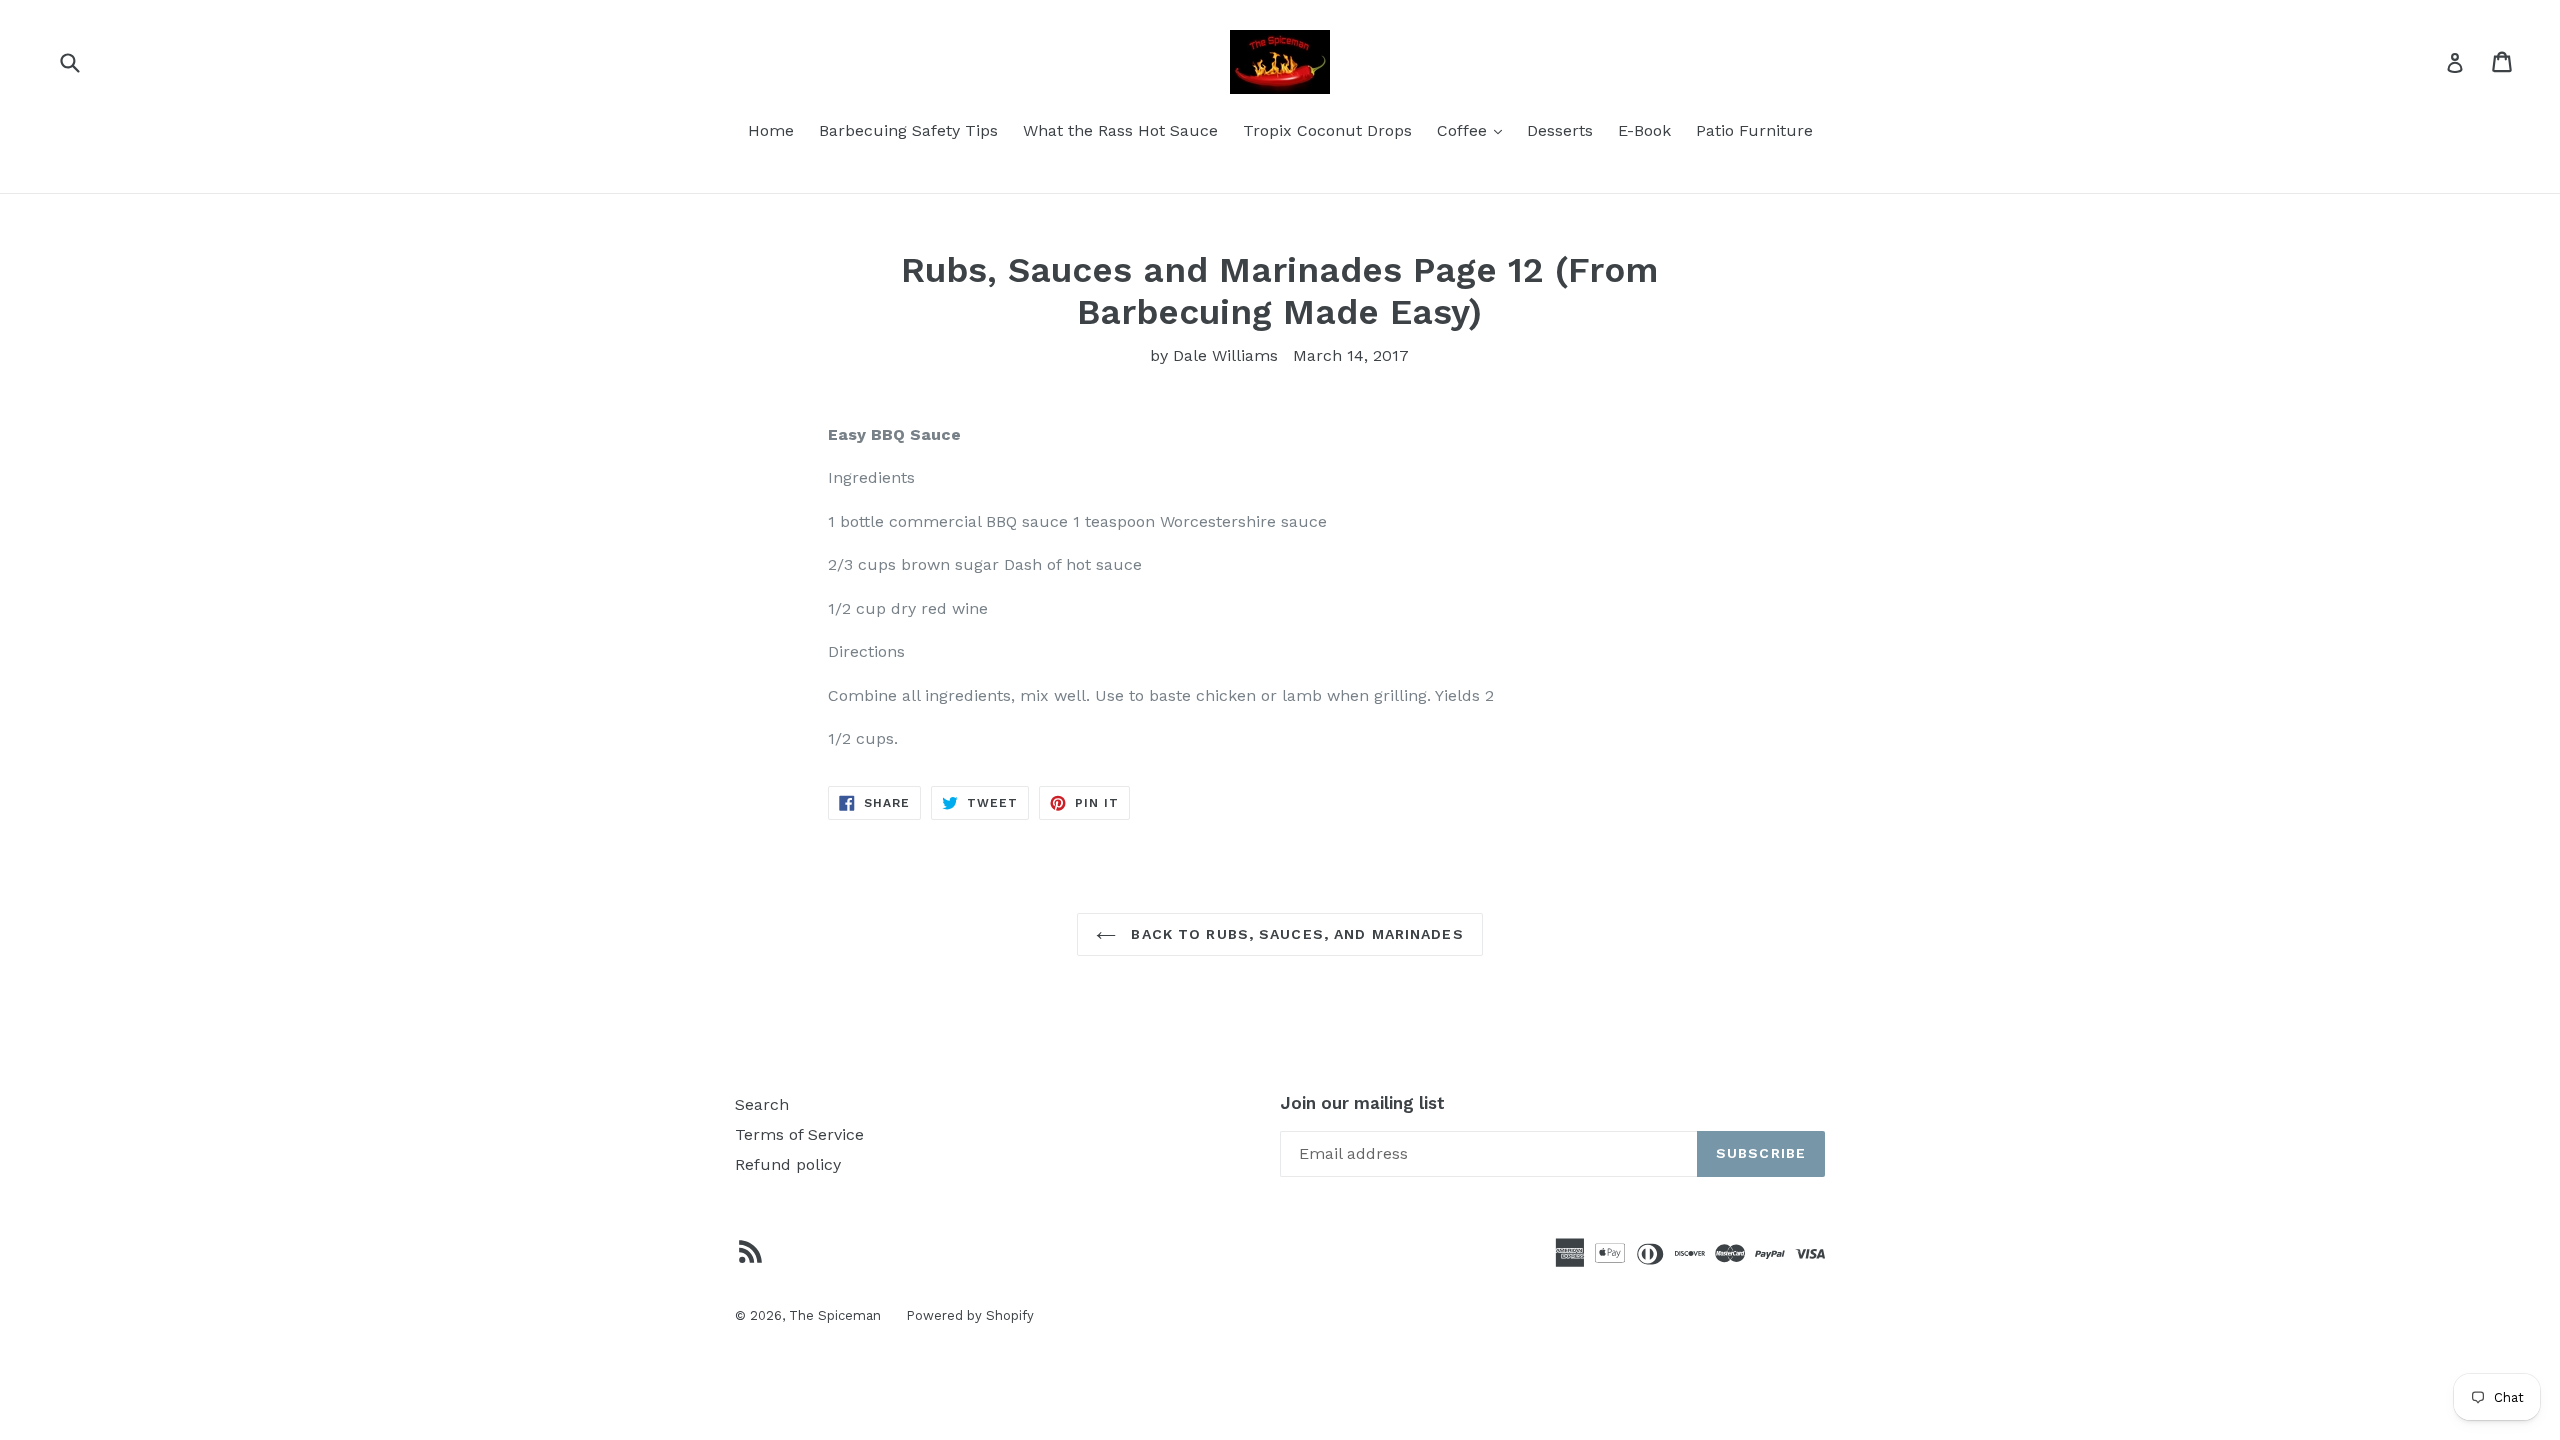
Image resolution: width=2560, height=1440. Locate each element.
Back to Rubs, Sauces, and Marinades (1294, 934)
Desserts (1560, 130)
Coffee (1474, 130)
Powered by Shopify (970, 1315)
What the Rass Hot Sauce (1120, 130)
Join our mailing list (1362, 1103)
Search (762, 1104)
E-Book (1644, 130)
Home (771, 130)
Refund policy (788, 1164)
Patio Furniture (1754, 130)
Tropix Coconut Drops (1327, 130)
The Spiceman (835, 1315)
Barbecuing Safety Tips (908, 130)
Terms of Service (799, 1134)
